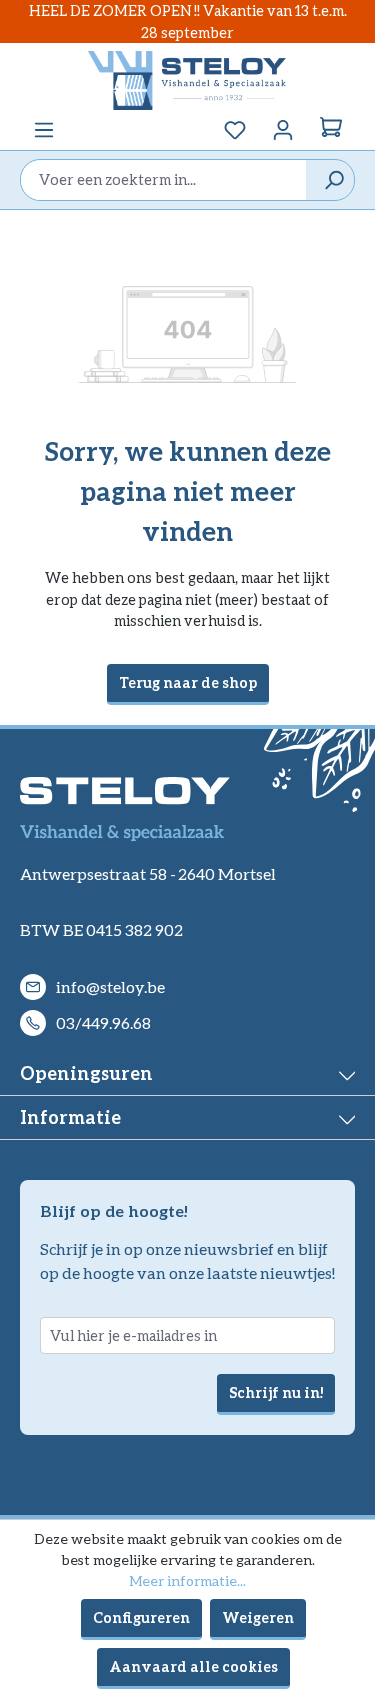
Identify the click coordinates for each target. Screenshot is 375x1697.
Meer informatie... (187, 1580)
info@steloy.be (110, 986)
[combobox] (163, 180)
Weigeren (258, 1617)
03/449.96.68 (103, 1022)
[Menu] (44, 130)
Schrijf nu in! (276, 1392)
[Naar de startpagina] (187, 80)
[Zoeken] (329, 180)
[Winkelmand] (331, 130)
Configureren (141, 1617)
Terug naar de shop (188, 682)
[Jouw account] (283, 130)
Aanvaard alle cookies (193, 1666)
